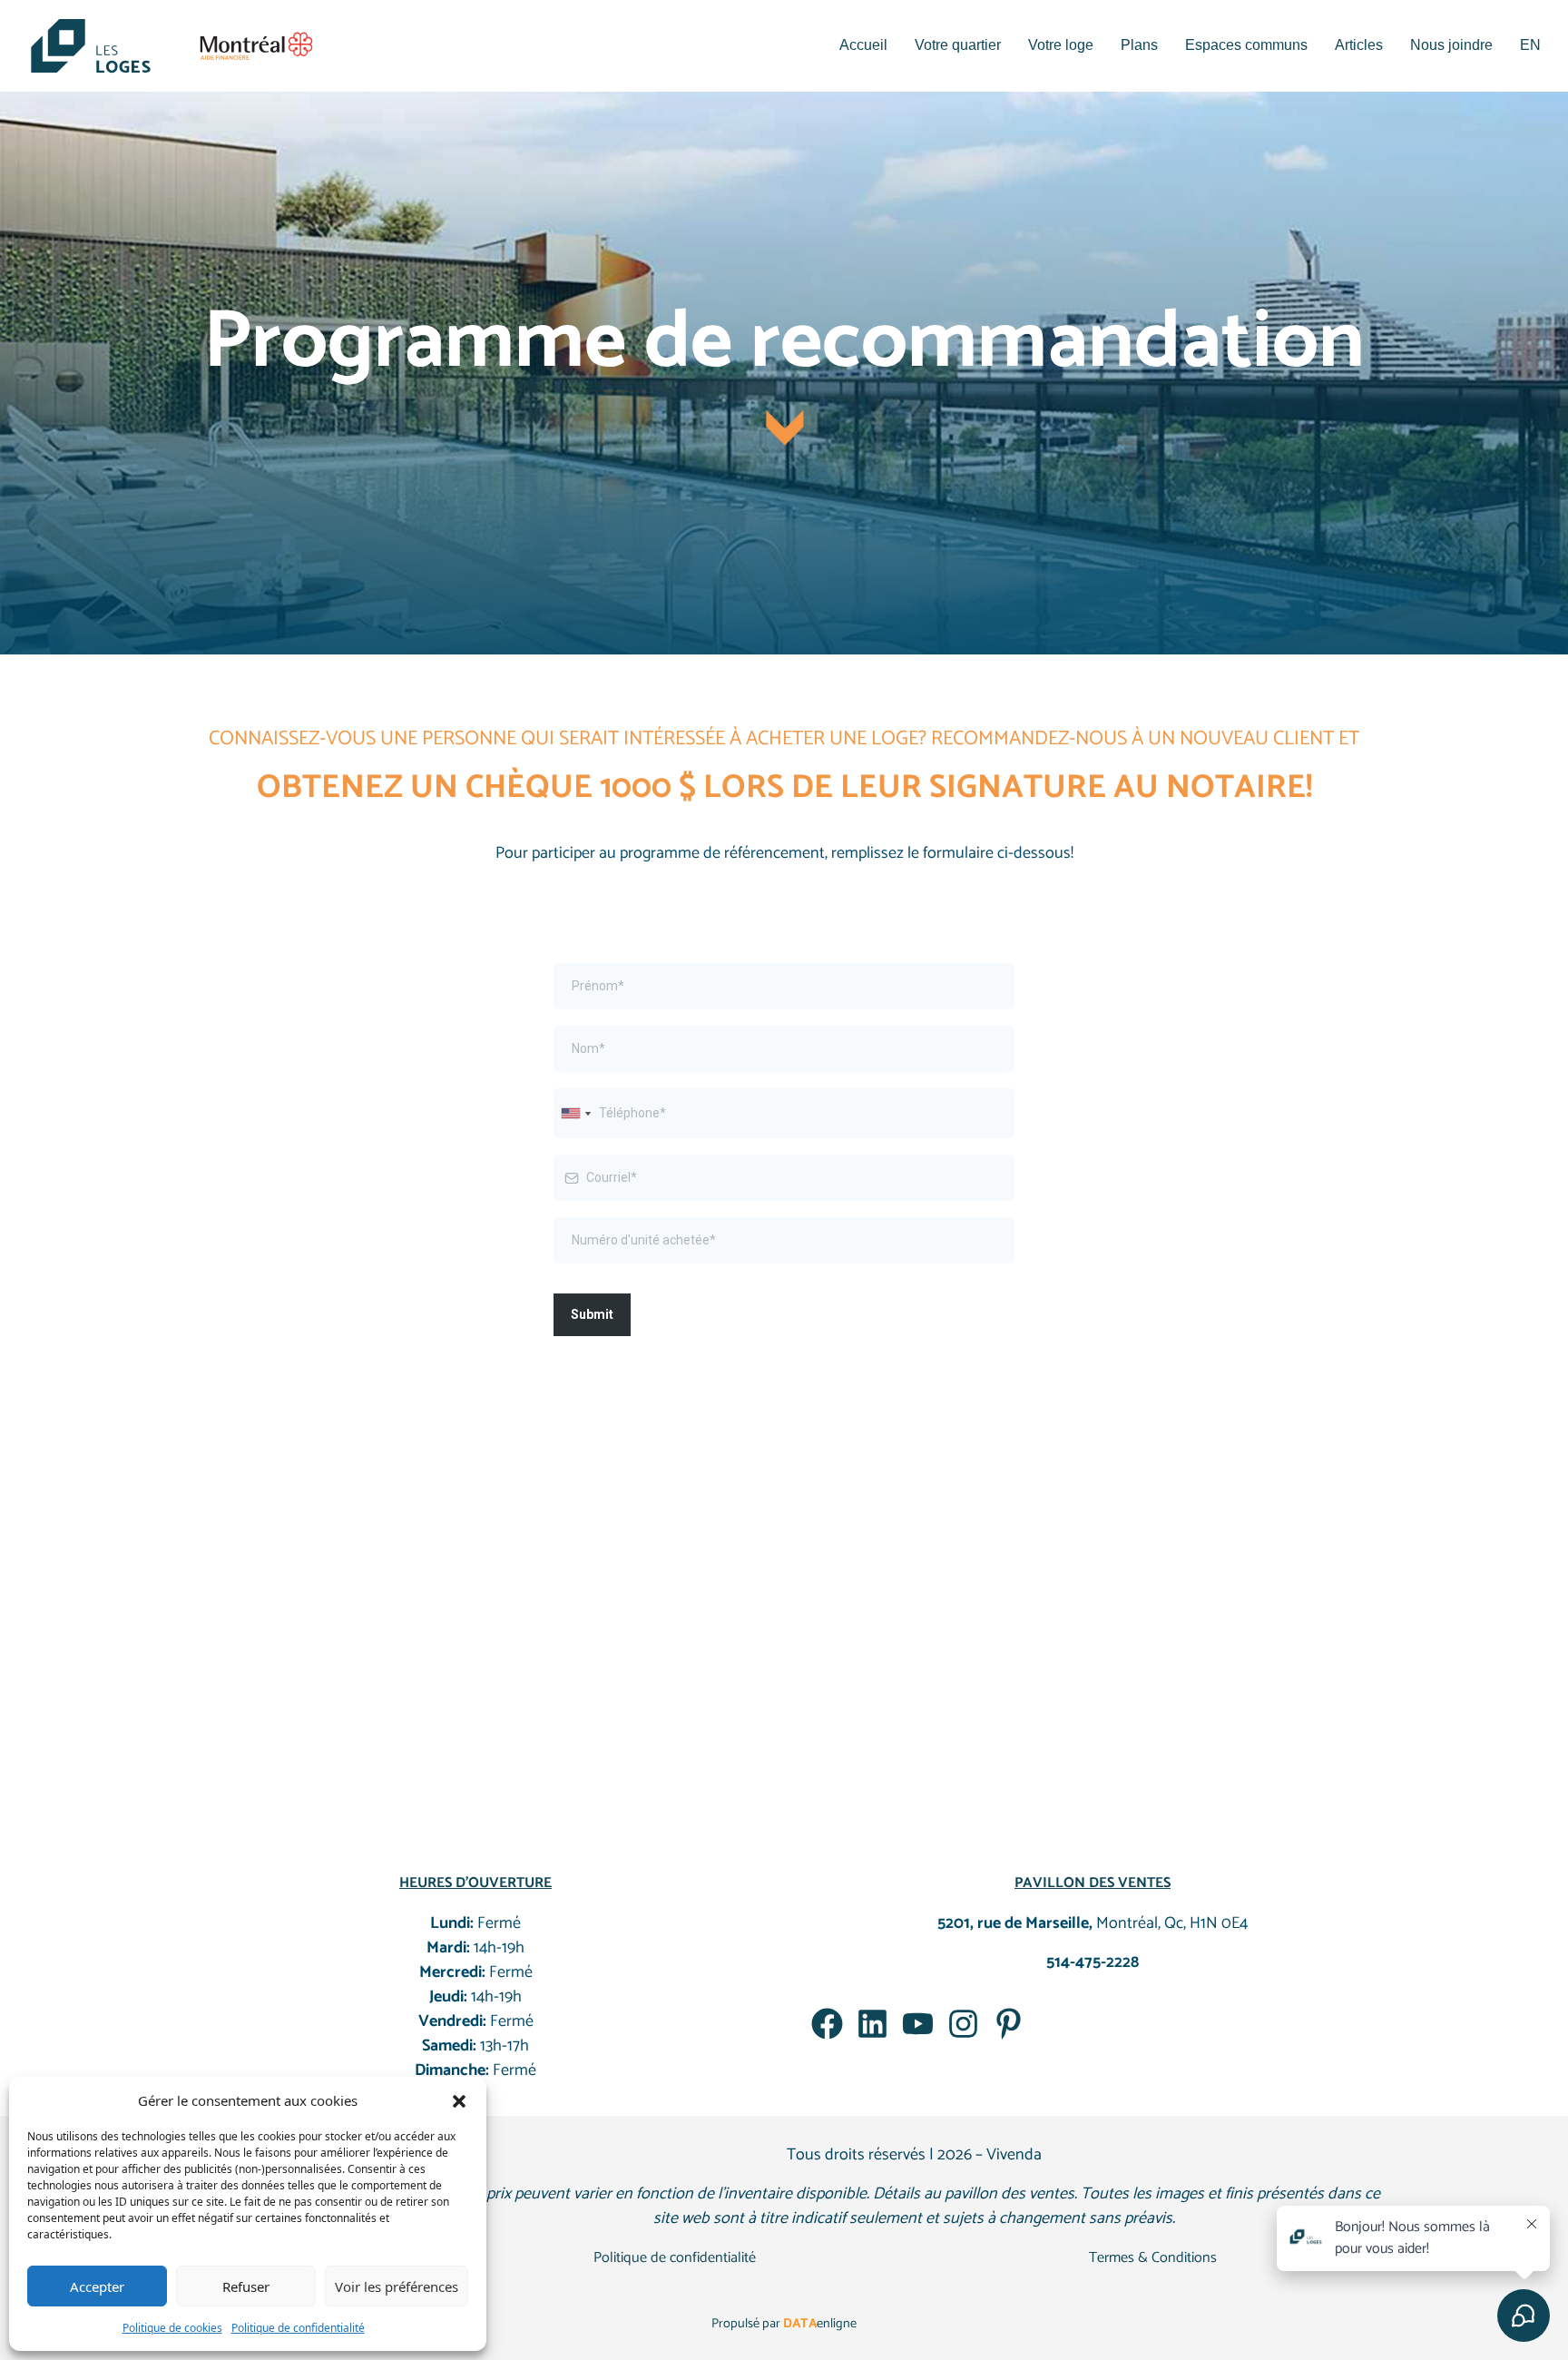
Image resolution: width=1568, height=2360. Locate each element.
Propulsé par (784, 2324)
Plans (1139, 45)
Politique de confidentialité (298, 2328)
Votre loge (1061, 45)
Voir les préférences (397, 2286)
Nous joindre (1451, 45)
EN (1530, 45)
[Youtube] (918, 2024)
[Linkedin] (872, 2024)
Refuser (246, 2286)
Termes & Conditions (1153, 2258)
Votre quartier (958, 45)
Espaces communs (1246, 45)
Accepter (97, 2286)
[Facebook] (827, 2024)
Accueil (863, 45)
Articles (1359, 45)
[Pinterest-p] (1009, 2024)
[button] (459, 2100)
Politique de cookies (172, 2328)
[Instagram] (963, 2024)
